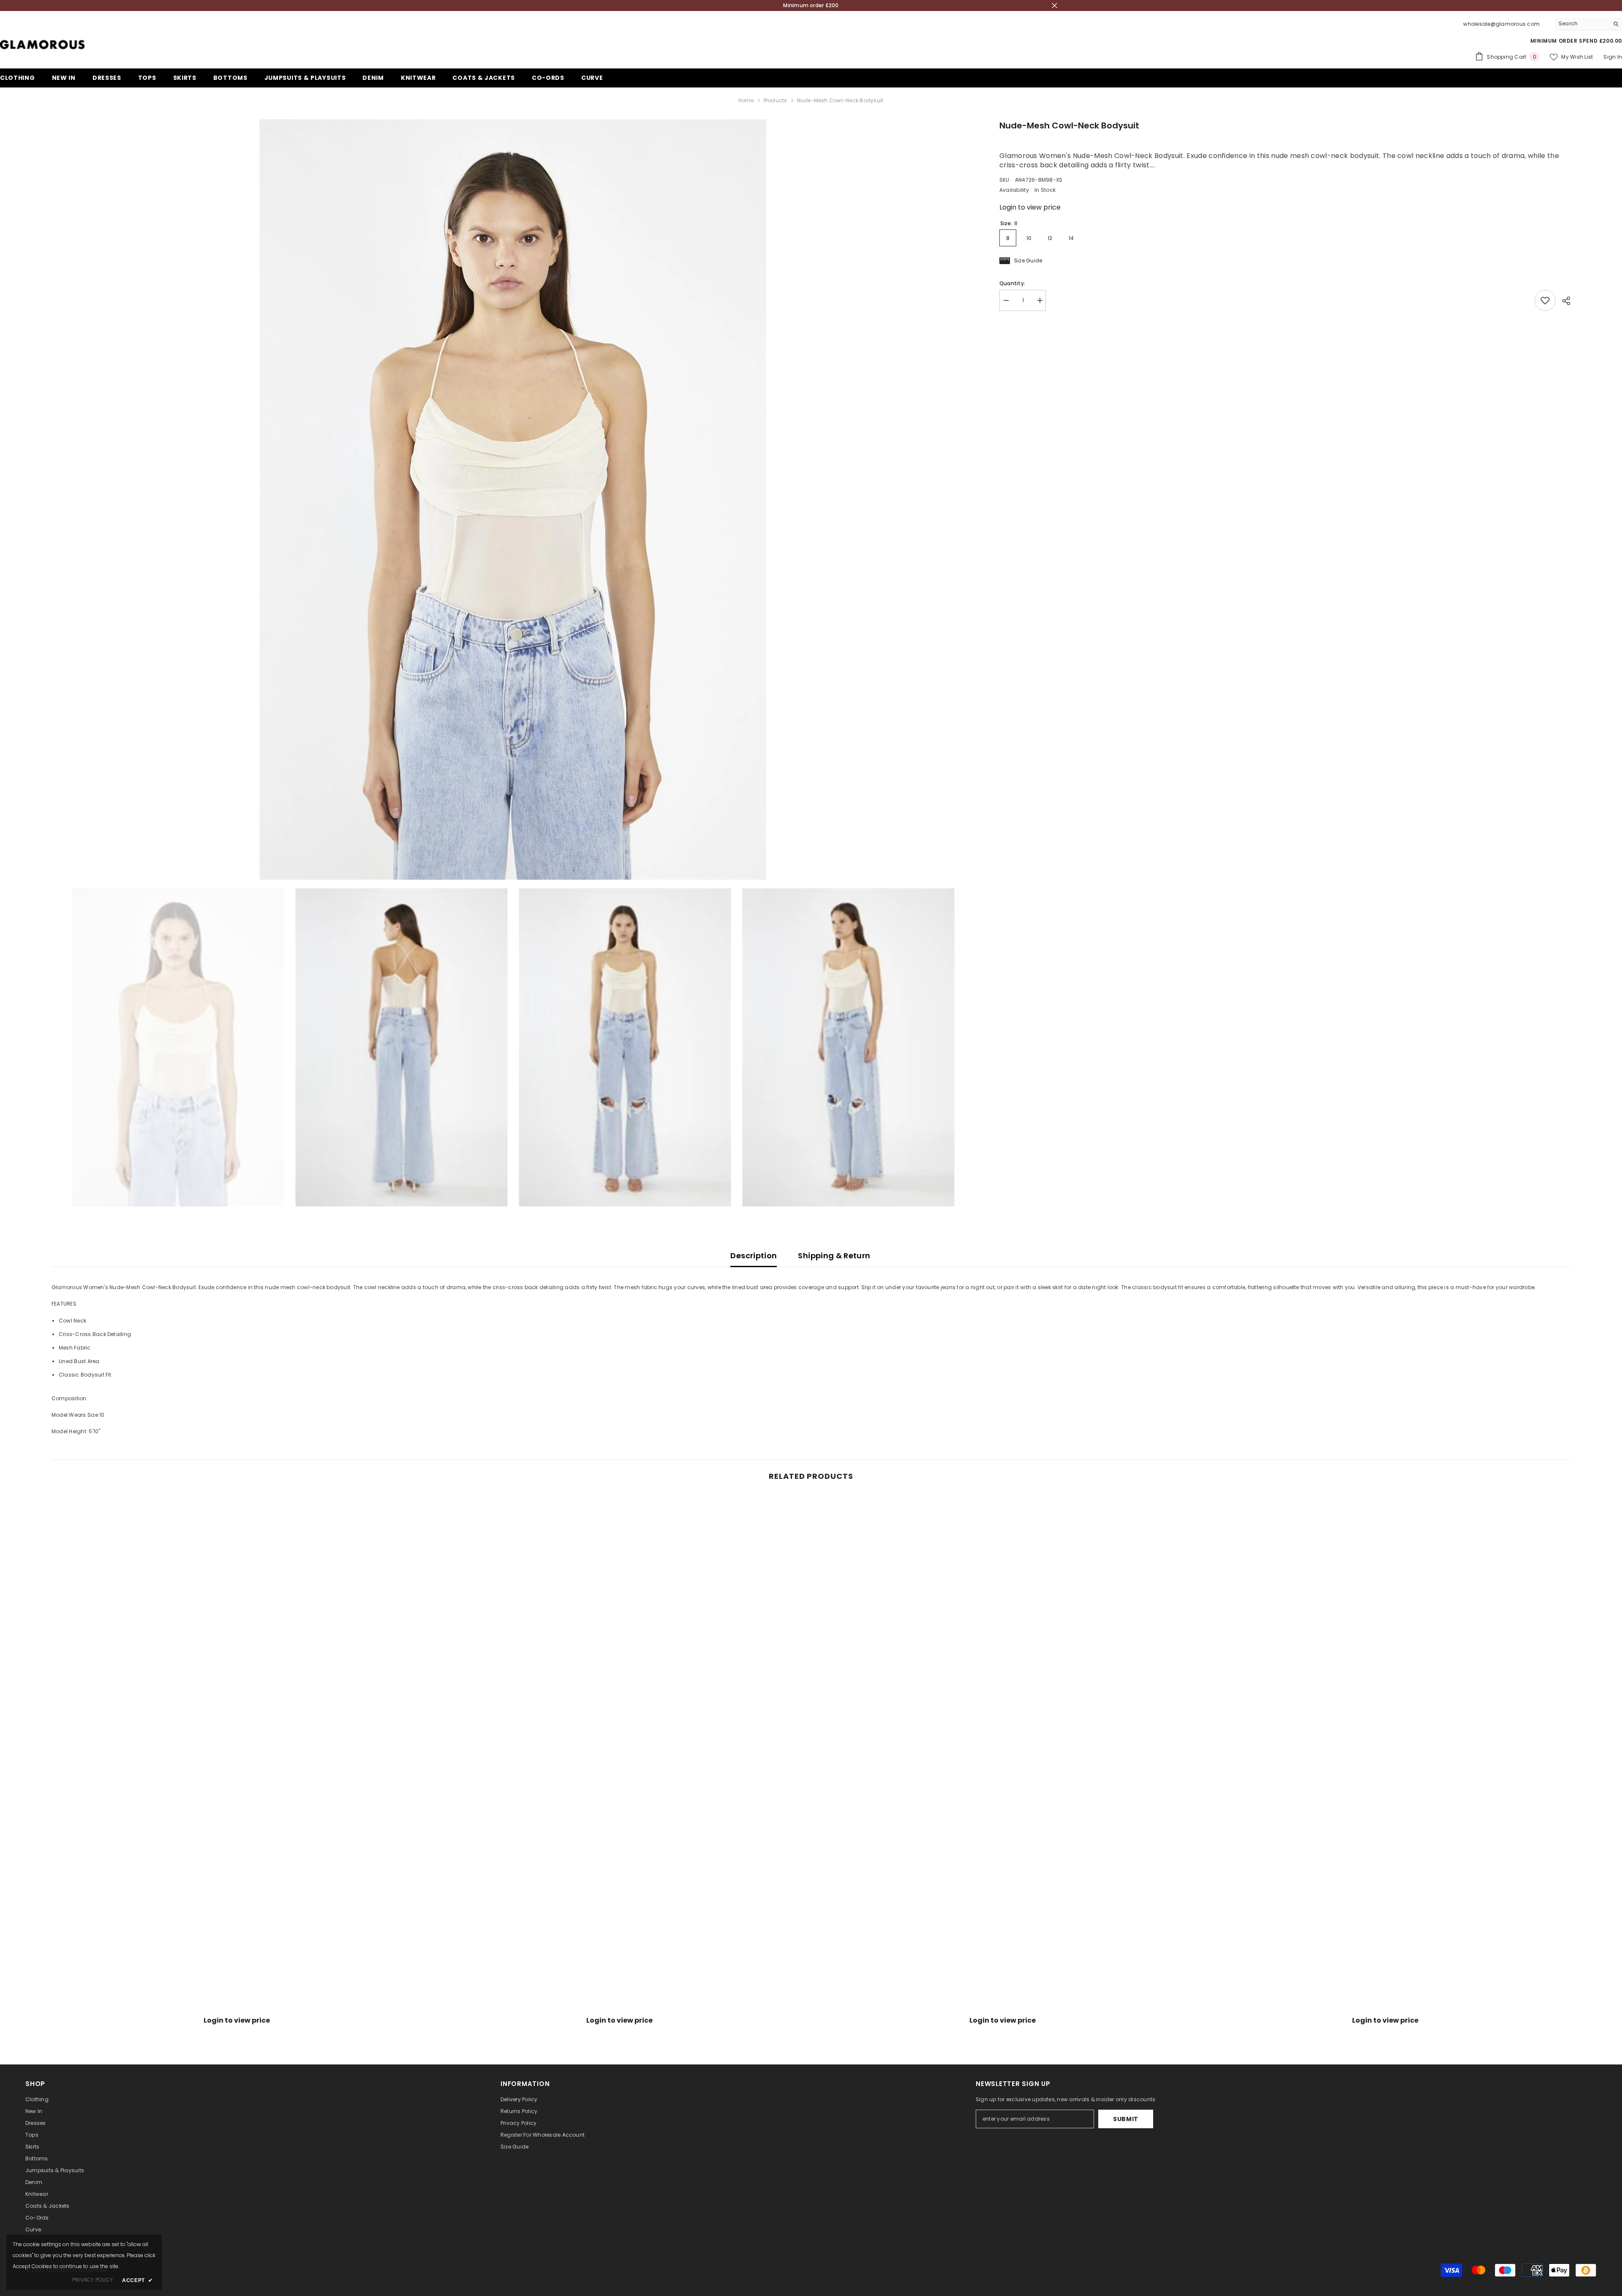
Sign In (1613, 57)
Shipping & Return (834, 1256)
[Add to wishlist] (1545, 300)
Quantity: (1012, 283)
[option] (513, 499)
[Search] (1588, 24)
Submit (1126, 2119)
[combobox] (1582, 24)
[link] (237, 2007)
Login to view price (1030, 207)
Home (746, 100)
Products (776, 100)
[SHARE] (1563, 301)
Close (1055, 6)
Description (754, 1256)
